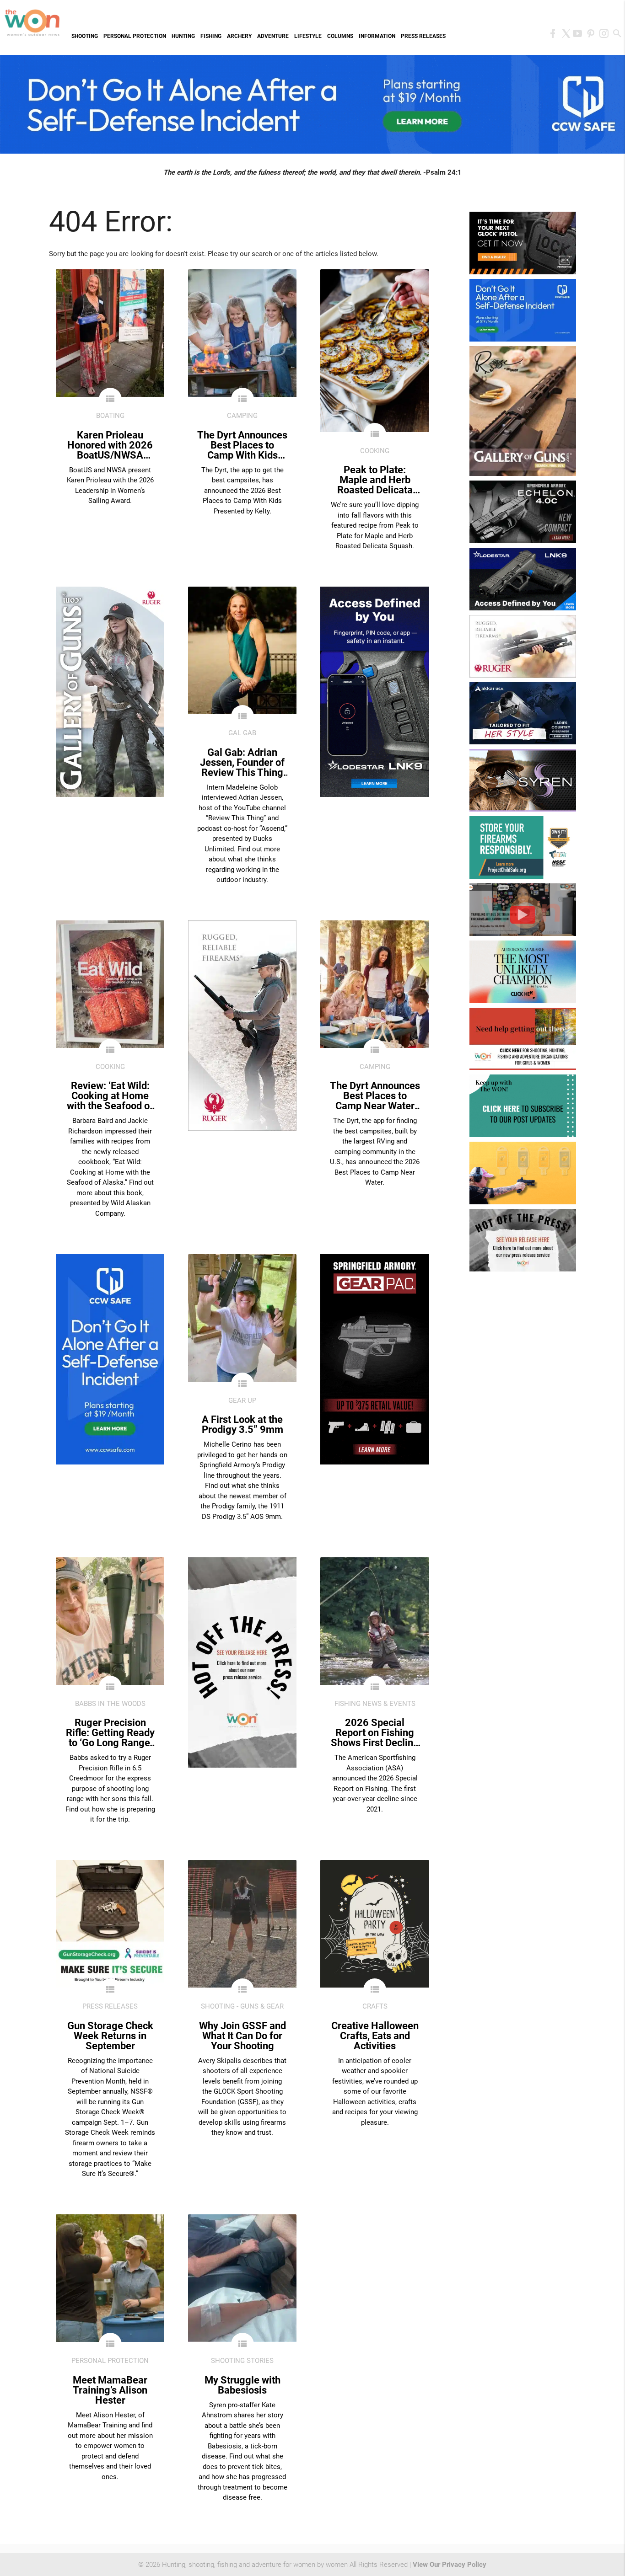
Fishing (211, 36)
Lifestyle (308, 36)
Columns (340, 36)
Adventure (273, 36)
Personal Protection (135, 36)
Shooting (85, 36)
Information (377, 36)
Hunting (183, 36)
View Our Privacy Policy (450, 2565)
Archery (239, 36)
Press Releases (423, 36)
